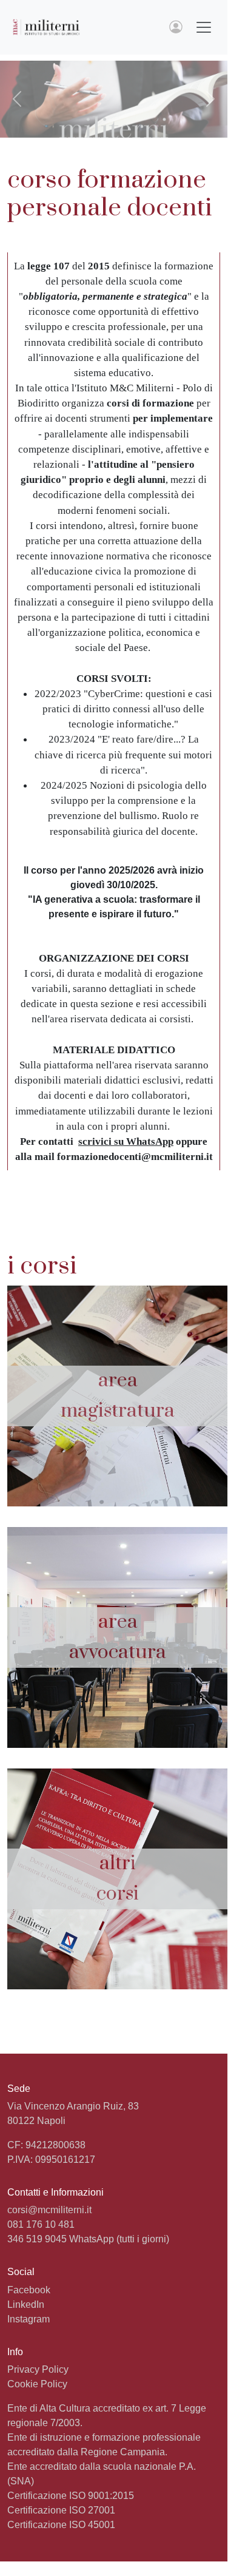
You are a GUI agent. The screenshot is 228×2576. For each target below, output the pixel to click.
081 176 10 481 (41, 2224)
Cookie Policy (37, 2384)
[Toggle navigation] (204, 27)
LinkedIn (26, 2305)
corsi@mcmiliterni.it (49, 2210)
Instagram (29, 2319)
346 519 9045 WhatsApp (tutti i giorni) (88, 2239)
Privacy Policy (38, 2369)
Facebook (29, 2290)
